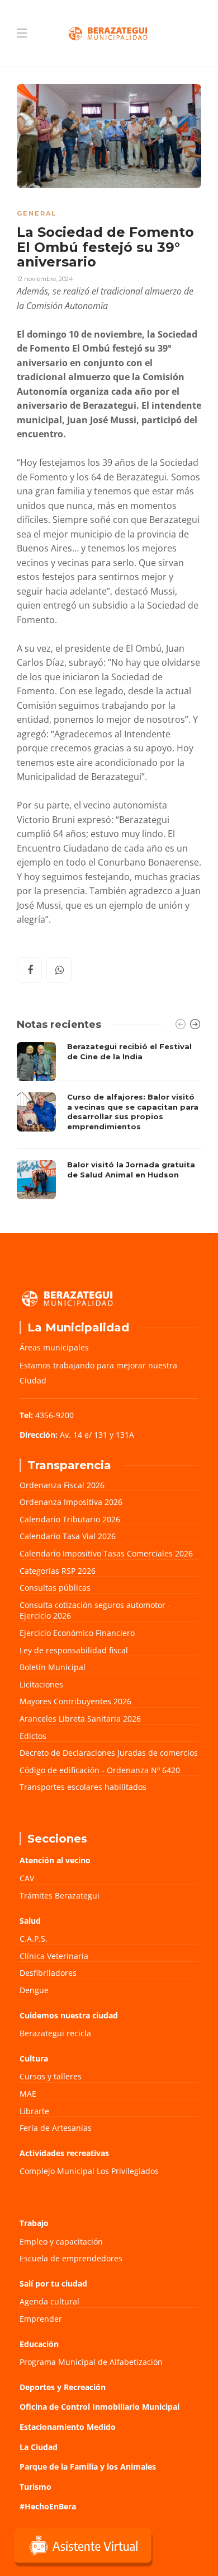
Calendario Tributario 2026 (70, 1519)
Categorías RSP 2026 (58, 1571)
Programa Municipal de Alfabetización (91, 2362)
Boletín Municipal (53, 1667)
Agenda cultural (49, 2301)
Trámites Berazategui (60, 1895)
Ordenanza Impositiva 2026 (71, 1502)
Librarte (34, 2111)
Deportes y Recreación (63, 2387)
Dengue (34, 1990)
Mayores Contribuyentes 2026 (75, 1701)
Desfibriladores (48, 1973)
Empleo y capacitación (61, 2241)
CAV (27, 1878)
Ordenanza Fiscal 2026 (62, 1485)
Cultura (34, 2058)
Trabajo (34, 2223)
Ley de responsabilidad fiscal (74, 1650)
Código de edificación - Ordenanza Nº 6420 (100, 1770)
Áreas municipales (54, 1347)
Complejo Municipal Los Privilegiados (89, 2171)
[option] (109, 1121)
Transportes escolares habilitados (83, 1787)
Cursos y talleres (51, 2076)
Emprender (41, 2319)
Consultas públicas (55, 1588)
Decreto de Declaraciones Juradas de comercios (109, 1753)
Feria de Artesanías (56, 2128)
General (37, 213)
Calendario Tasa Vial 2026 (68, 1536)
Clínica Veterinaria (54, 1956)
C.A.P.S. (34, 1939)
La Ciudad (39, 2447)
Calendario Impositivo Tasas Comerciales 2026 (106, 1553)
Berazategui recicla (55, 2033)
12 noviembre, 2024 (45, 279)
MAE (28, 2094)
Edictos (33, 1736)
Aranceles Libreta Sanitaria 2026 (80, 1719)
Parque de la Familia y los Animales (88, 2467)
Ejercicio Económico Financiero (77, 1633)
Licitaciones (41, 1684)
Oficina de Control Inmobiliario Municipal (99, 2407)
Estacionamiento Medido (68, 2427)
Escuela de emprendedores (71, 2258)
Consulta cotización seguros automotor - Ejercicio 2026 (95, 1610)
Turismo (35, 2487)
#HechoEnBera (48, 2506)
